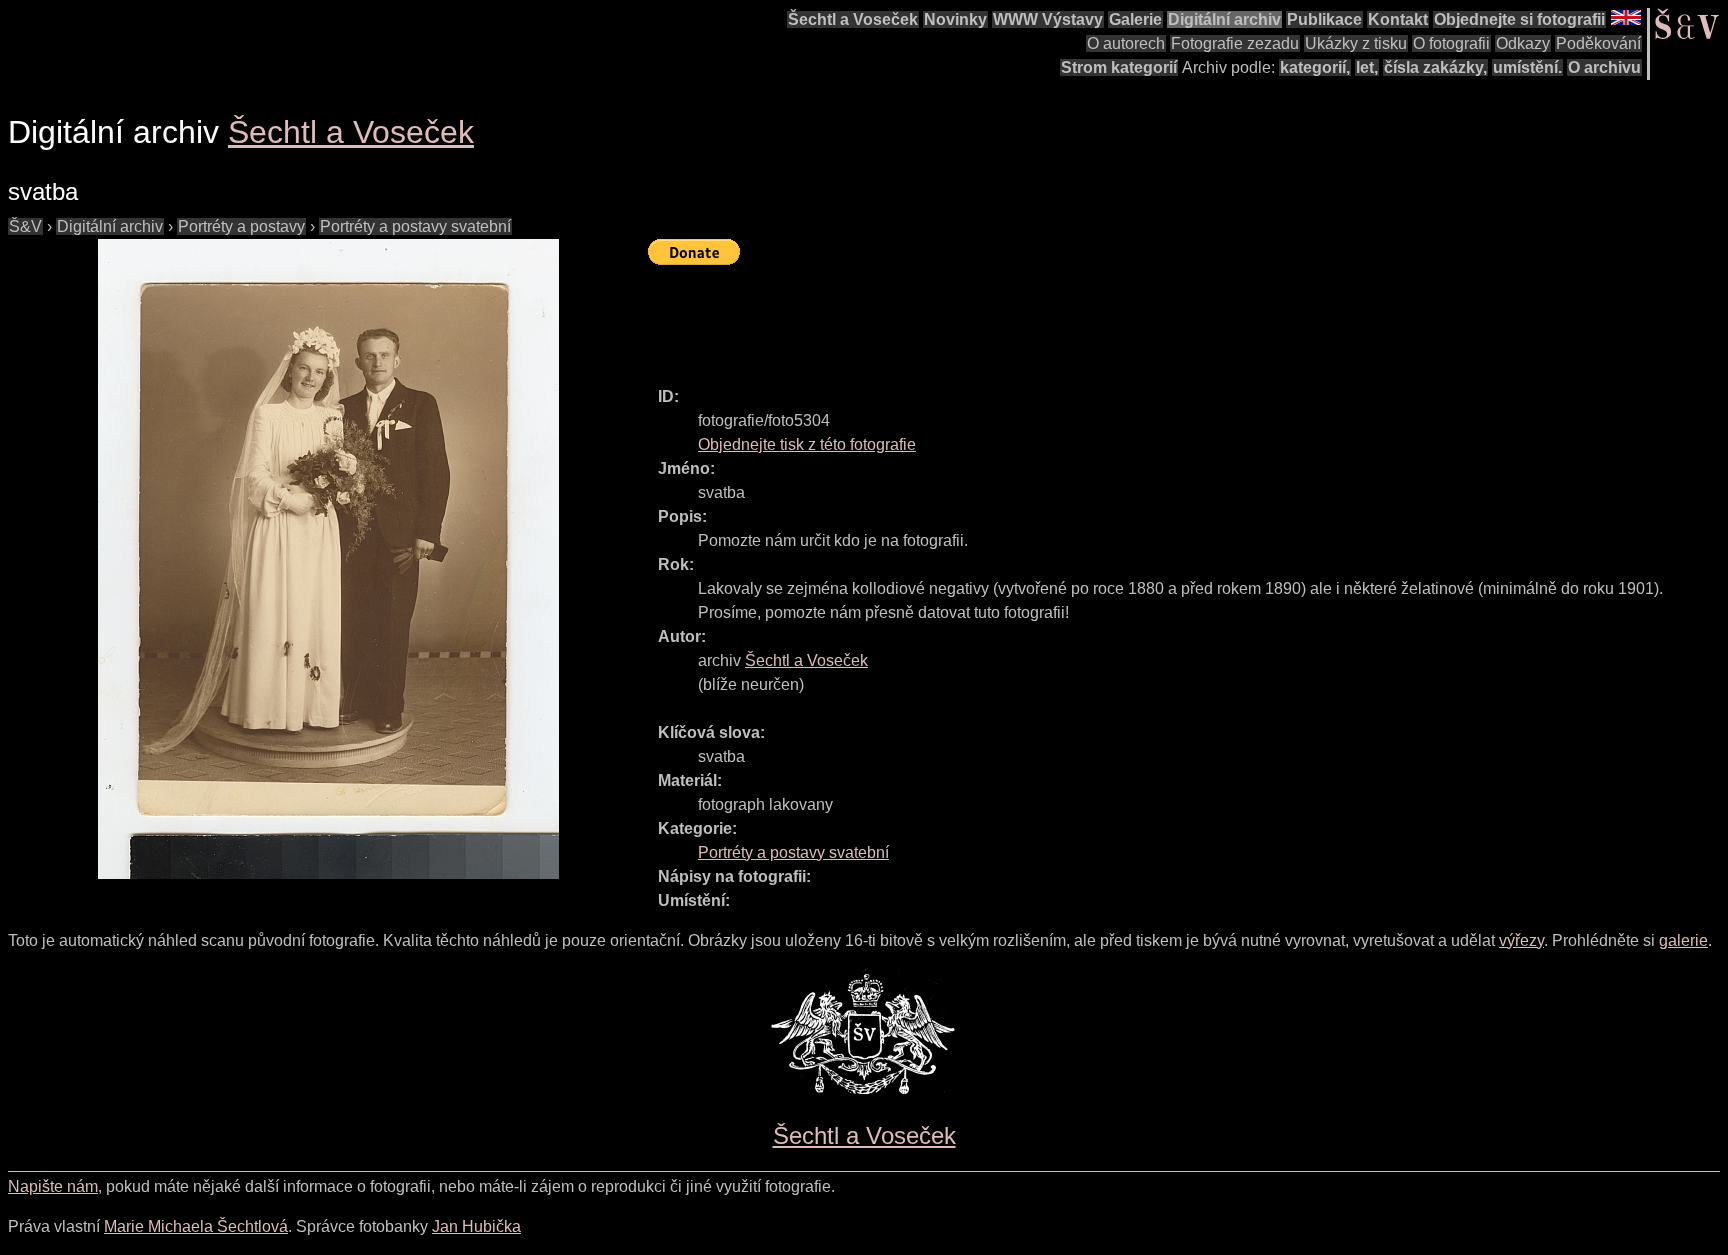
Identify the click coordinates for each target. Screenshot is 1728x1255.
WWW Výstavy (1048, 19)
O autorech (1126, 43)
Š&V (25, 226)
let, (1367, 67)
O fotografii (1451, 43)
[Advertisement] (1012, 317)
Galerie (1135, 19)
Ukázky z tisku (1356, 43)
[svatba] (328, 559)
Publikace (1324, 19)
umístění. (1527, 67)
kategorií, (1315, 67)
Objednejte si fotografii (1519, 19)
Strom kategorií (1119, 67)
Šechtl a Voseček (853, 19)
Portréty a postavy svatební (415, 226)
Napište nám (53, 1186)
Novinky (955, 19)
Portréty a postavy (241, 226)
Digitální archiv (1224, 19)
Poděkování (1598, 43)
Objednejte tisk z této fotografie (807, 444)
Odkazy (1523, 43)
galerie (1683, 940)
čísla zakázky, (1435, 67)
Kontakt (1398, 19)
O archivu (1604, 67)
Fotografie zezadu (1235, 43)
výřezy (1521, 940)
